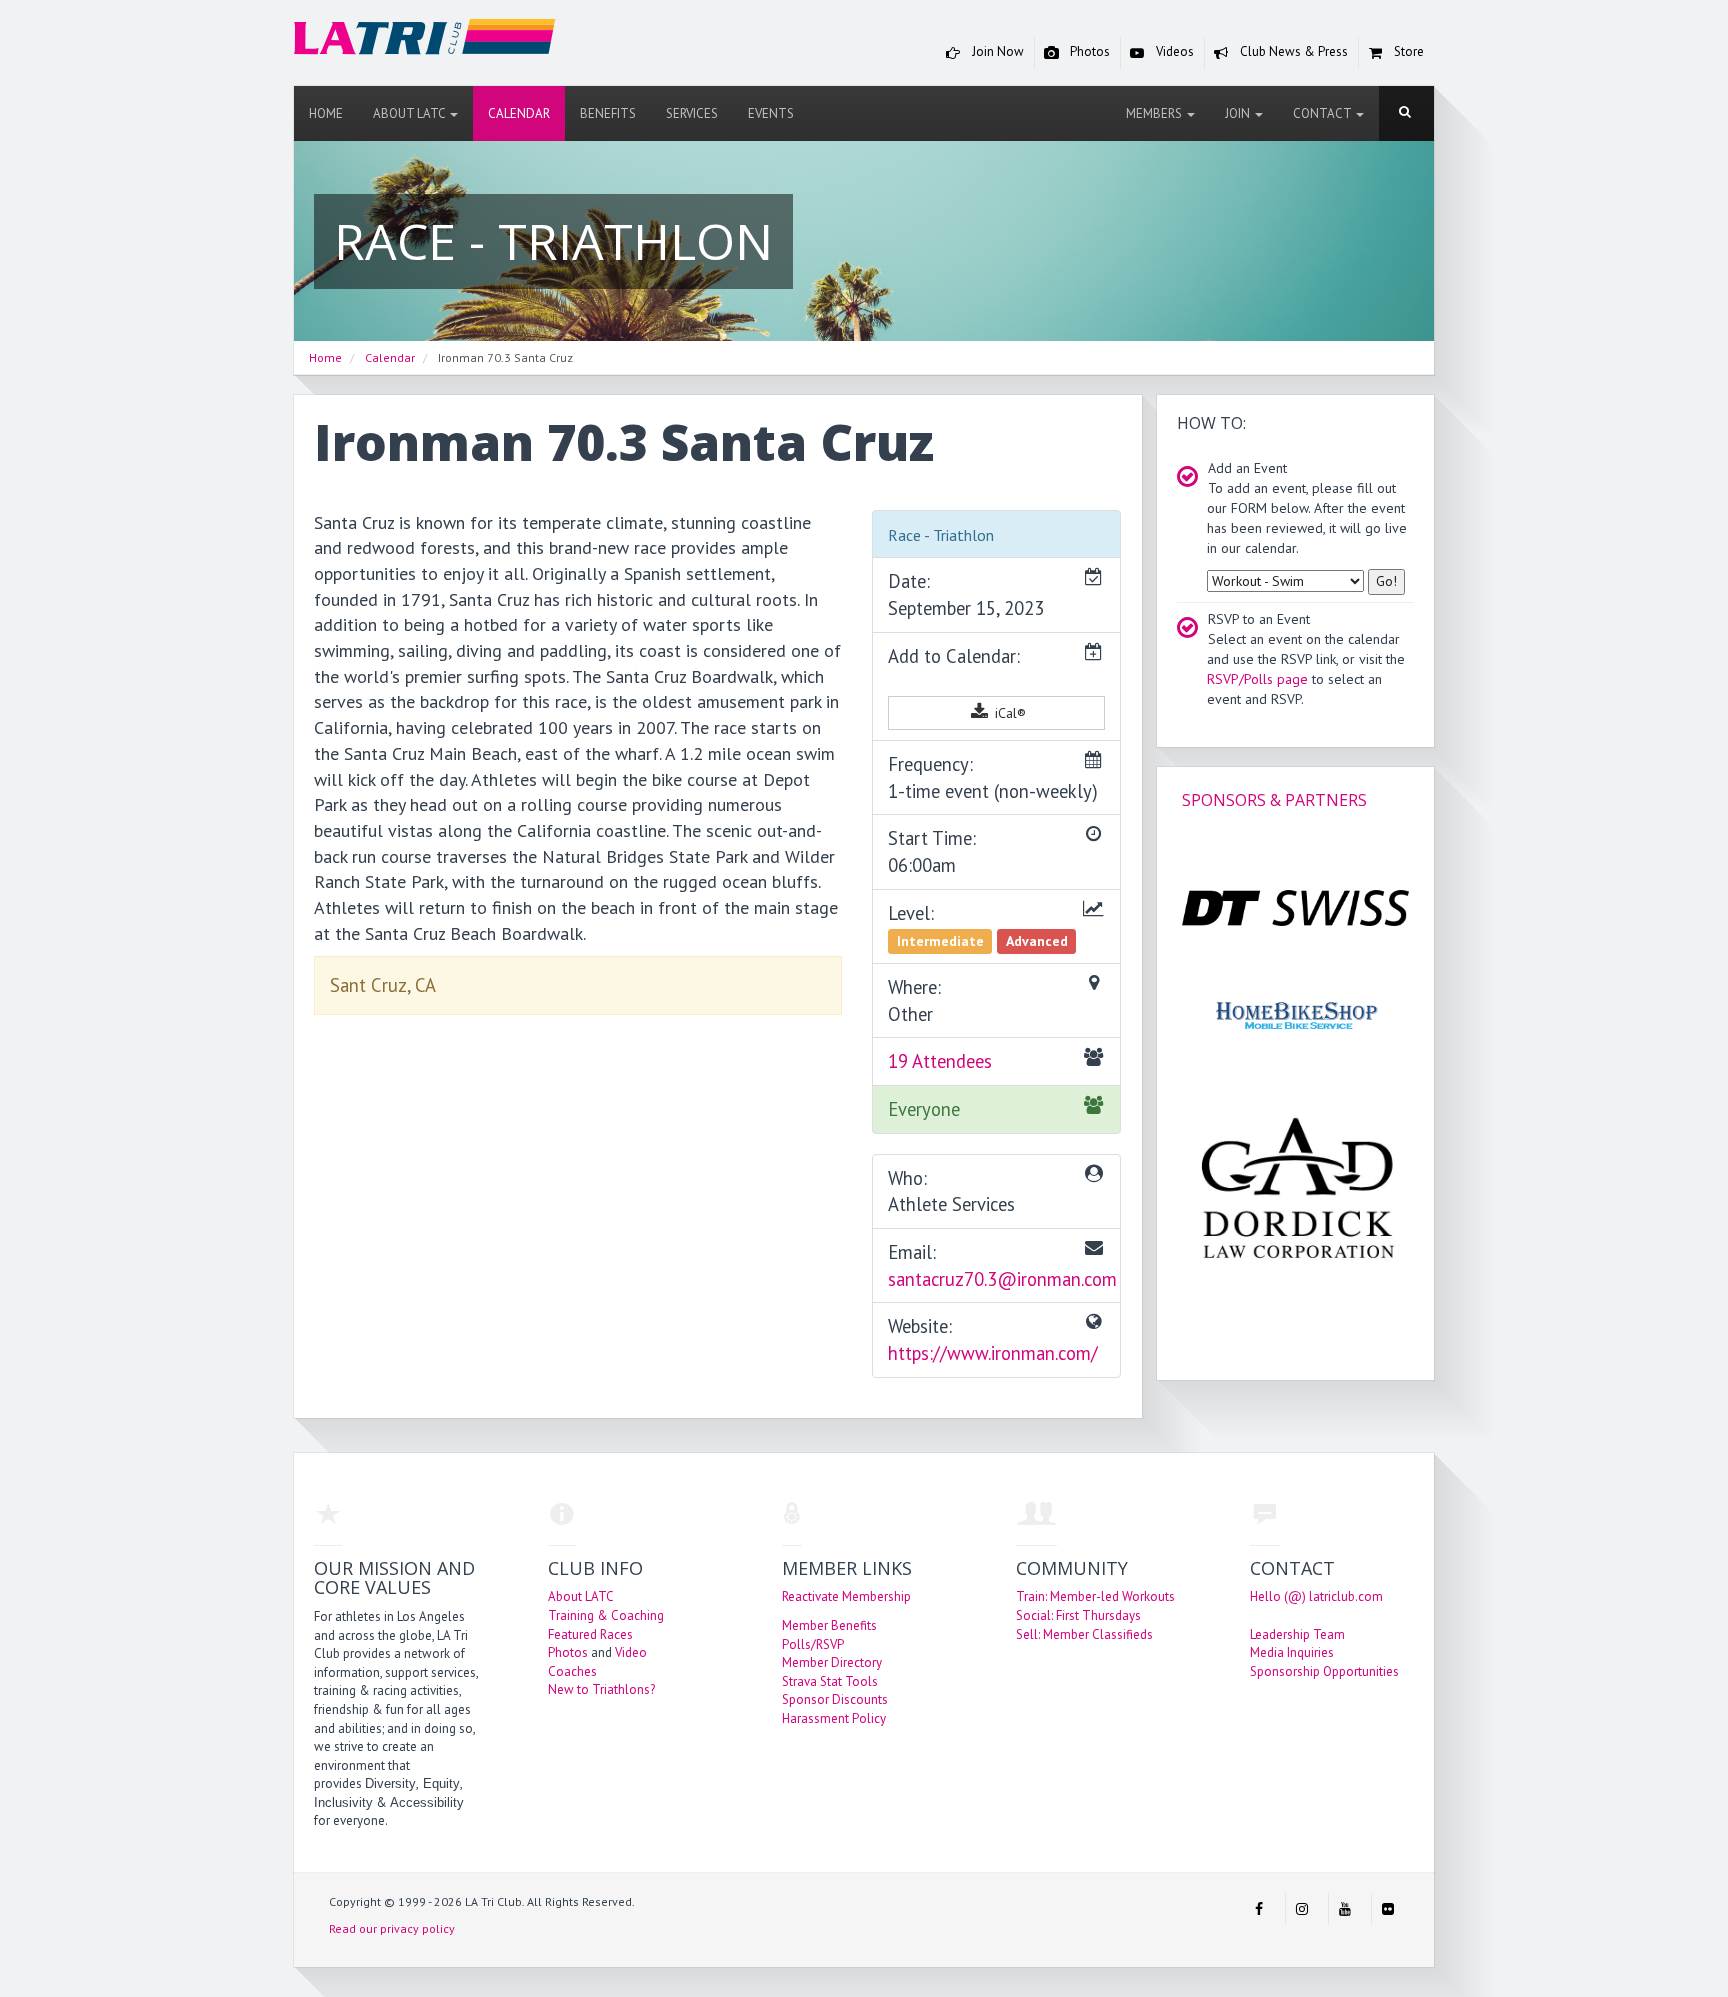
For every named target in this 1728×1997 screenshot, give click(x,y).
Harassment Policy (834, 1718)
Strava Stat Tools (830, 1681)
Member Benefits (829, 1625)
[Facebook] (1259, 1909)
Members (1155, 113)
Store (1407, 51)
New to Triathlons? (601, 1689)
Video (631, 1652)
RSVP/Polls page (1257, 679)
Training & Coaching (606, 1615)
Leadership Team (1297, 1634)
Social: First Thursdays (1078, 1615)
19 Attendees (940, 1061)
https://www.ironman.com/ (993, 1353)
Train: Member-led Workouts (1095, 1596)
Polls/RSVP (813, 1644)
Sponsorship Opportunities (1324, 1671)
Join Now (996, 51)
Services (692, 113)
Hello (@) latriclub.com (1316, 1596)
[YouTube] (1345, 1909)
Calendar (519, 113)
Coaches (572, 1671)
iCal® (1008, 713)
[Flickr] (1388, 1909)
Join (1239, 113)
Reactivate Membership (846, 1596)
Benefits (608, 113)
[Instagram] (1302, 1909)
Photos (1088, 51)
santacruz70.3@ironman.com (1002, 1279)
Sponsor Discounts (835, 1699)
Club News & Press (1292, 51)
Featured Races (590, 1634)
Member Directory (832, 1662)
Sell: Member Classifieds (1084, 1634)
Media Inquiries (1292, 1652)
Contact (1323, 113)
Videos (1173, 51)
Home (326, 113)
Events (771, 113)
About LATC (410, 113)
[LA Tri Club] (425, 41)
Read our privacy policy (392, 1928)
